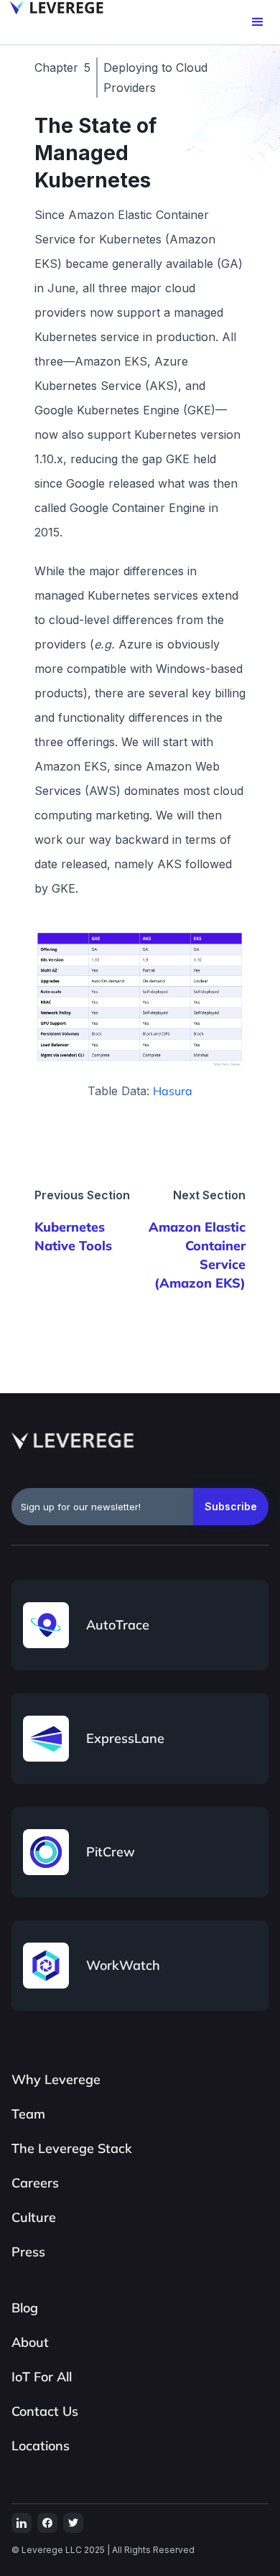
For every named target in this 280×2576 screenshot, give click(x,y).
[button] (258, 22)
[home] (53, 8)
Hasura (173, 1091)
